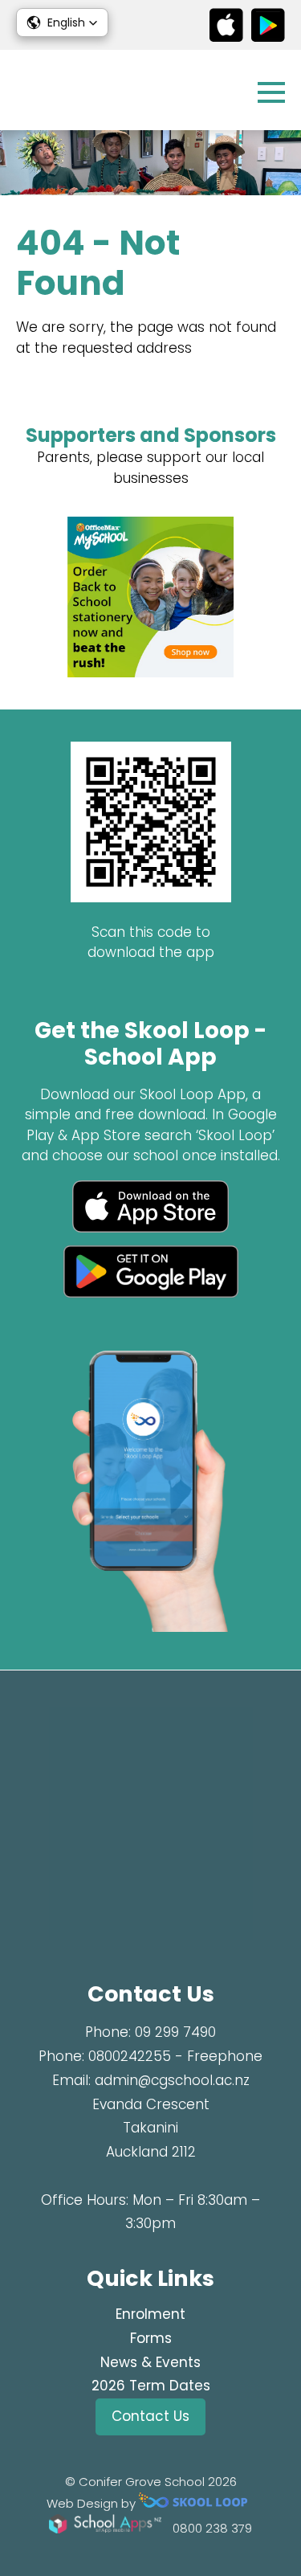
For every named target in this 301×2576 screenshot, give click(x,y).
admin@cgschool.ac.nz (172, 2080)
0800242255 (130, 2056)
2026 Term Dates (151, 2386)
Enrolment (150, 2314)
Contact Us (150, 2416)
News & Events (150, 2362)
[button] (62, 22)
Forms (151, 2338)
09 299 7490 (175, 2032)
